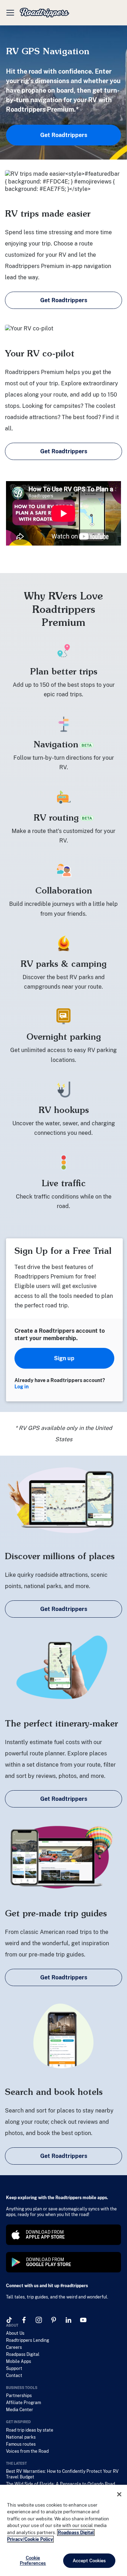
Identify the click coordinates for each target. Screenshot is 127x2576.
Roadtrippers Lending (28, 2340)
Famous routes (21, 2444)
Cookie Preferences (33, 2561)
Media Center (20, 2410)
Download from (45, 2235)
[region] (64, 2530)
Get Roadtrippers (64, 135)
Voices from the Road (27, 2451)
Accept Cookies (89, 2561)
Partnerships (19, 2396)
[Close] (119, 2494)
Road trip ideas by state (30, 2430)
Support (14, 2369)
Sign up (64, 1358)
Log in (22, 1387)
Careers (14, 2347)
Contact (14, 2376)
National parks (21, 2437)
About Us (15, 2333)
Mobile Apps (19, 2362)
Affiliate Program (23, 2403)
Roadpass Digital (23, 2354)
